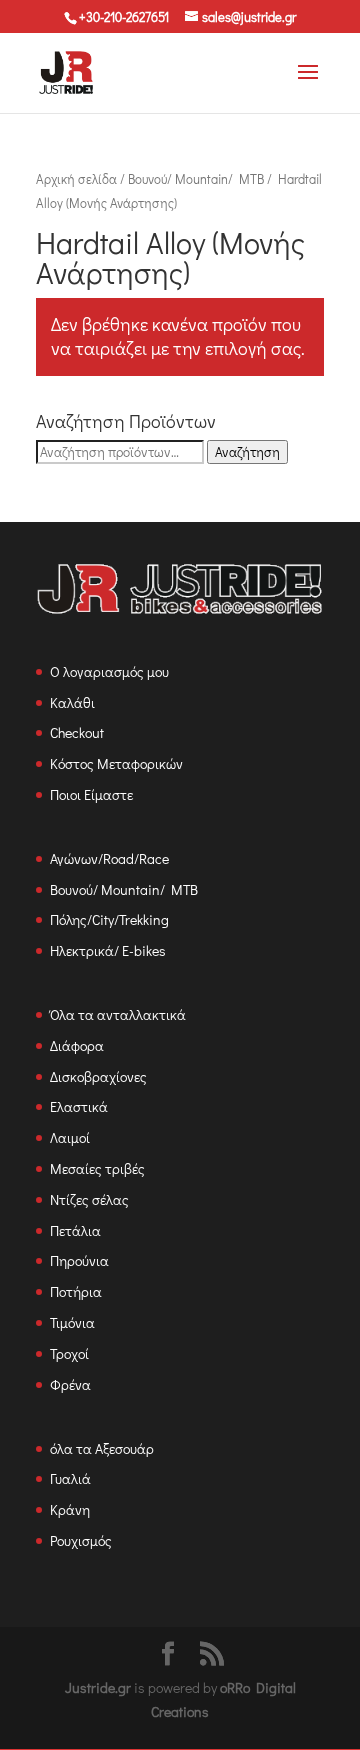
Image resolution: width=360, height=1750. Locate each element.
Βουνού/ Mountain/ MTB (196, 179)
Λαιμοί (70, 1137)
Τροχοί (69, 1353)
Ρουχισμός (81, 1540)
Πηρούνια (79, 1260)
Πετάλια (75, 1230)
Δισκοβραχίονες (98, 1076)
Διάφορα (77, 1045)
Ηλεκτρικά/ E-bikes (108, 950)
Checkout (77, 732)
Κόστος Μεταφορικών (116, 763)
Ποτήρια (76, 1291)
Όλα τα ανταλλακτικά (118, 1014)
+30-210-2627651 (124, 16)
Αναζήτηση (247, 452)
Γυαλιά (70, 1478)
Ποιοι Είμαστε (91, 794)
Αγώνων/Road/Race (109, 858)
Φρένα (70, 1384)
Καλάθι (72, 702)
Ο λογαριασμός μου (109, 671)
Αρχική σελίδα (76, 179)
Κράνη (70, 1509)
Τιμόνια (72, 1322)
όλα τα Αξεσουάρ (102, 1448)
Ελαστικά (79, 1106)
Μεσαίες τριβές (97, 1168)
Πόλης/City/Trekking (109, 919)
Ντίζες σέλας (89, 1199)
